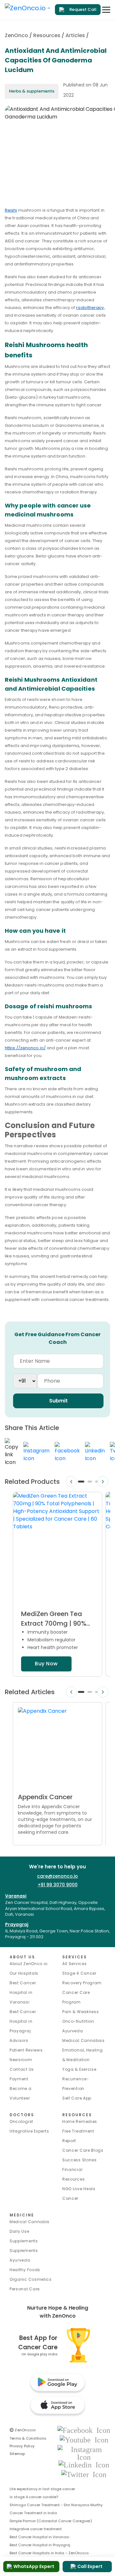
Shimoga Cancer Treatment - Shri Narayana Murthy (56, 2505)
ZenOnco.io (23, 2430)
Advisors (19, 2040)
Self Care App (77, 2098)
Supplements (24, 2251)
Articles (75, 35)
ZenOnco (16, 35)
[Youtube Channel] (84, 2439)
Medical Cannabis (30, 2222)
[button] (81, 1482)
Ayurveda (73, 2031)
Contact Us (22, 2069)
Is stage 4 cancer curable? (34, 2497)
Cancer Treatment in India (33, 2513)
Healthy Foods (25, 2270)
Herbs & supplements (32, 91)
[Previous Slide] (71, 1481)
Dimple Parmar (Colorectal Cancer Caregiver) (51, 2521)
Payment (19, 2079)
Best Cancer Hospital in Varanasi (23, 1992)
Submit (58, 1401)
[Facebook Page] (84, 2430)
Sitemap (17, 2454)
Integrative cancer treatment (36, 2529)
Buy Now (46, 1664)
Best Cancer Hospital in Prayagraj (23, 2021)
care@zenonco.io (57, 1876)
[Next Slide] (103, 1481)
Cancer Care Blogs (83, 2150)
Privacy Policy (22, 2446)
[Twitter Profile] (84, 2474)
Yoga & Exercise (79, 2069)
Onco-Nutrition (78, 2021)
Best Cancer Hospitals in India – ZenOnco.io (49, 2553)
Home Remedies (80, 2121)
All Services (74, 1964)
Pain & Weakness (81, 2012)
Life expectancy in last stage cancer (42, 2489)
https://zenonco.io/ (25, 1048)
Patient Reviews (26, 2050)
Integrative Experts (29, 2131)
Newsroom (21, 2060)
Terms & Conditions (28, 2438)
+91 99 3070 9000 (58, 1885)
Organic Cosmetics (31, 2279)
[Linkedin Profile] (84, 2464)
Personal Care (25, 2289)
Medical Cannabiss (84, 2040)
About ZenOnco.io (29, 1964)
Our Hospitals (24, 1973)
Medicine (22, 2215)
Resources (47, 35)
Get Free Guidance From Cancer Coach (57, 1338)
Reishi (11, 210)
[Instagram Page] (84, 2453)
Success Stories (80, 2160)
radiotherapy (90, 308)
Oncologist (21, 2121)
